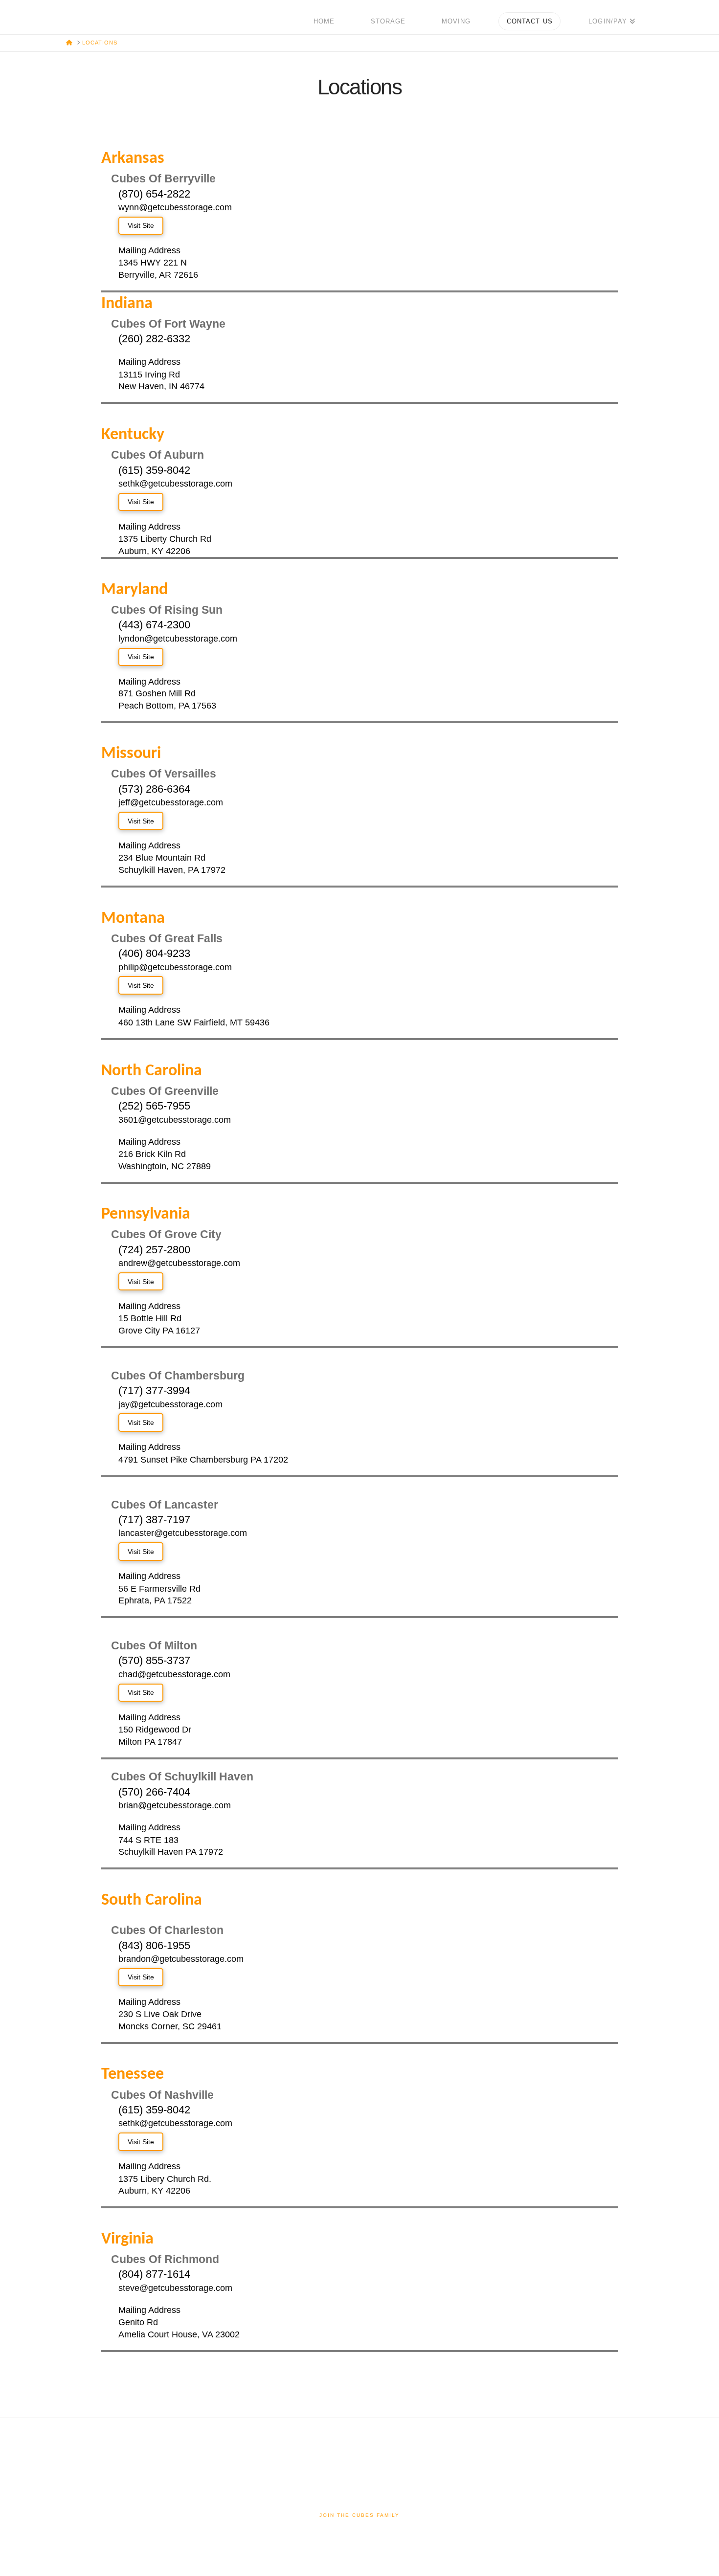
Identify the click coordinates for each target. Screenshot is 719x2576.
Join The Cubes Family (359, 2515)
